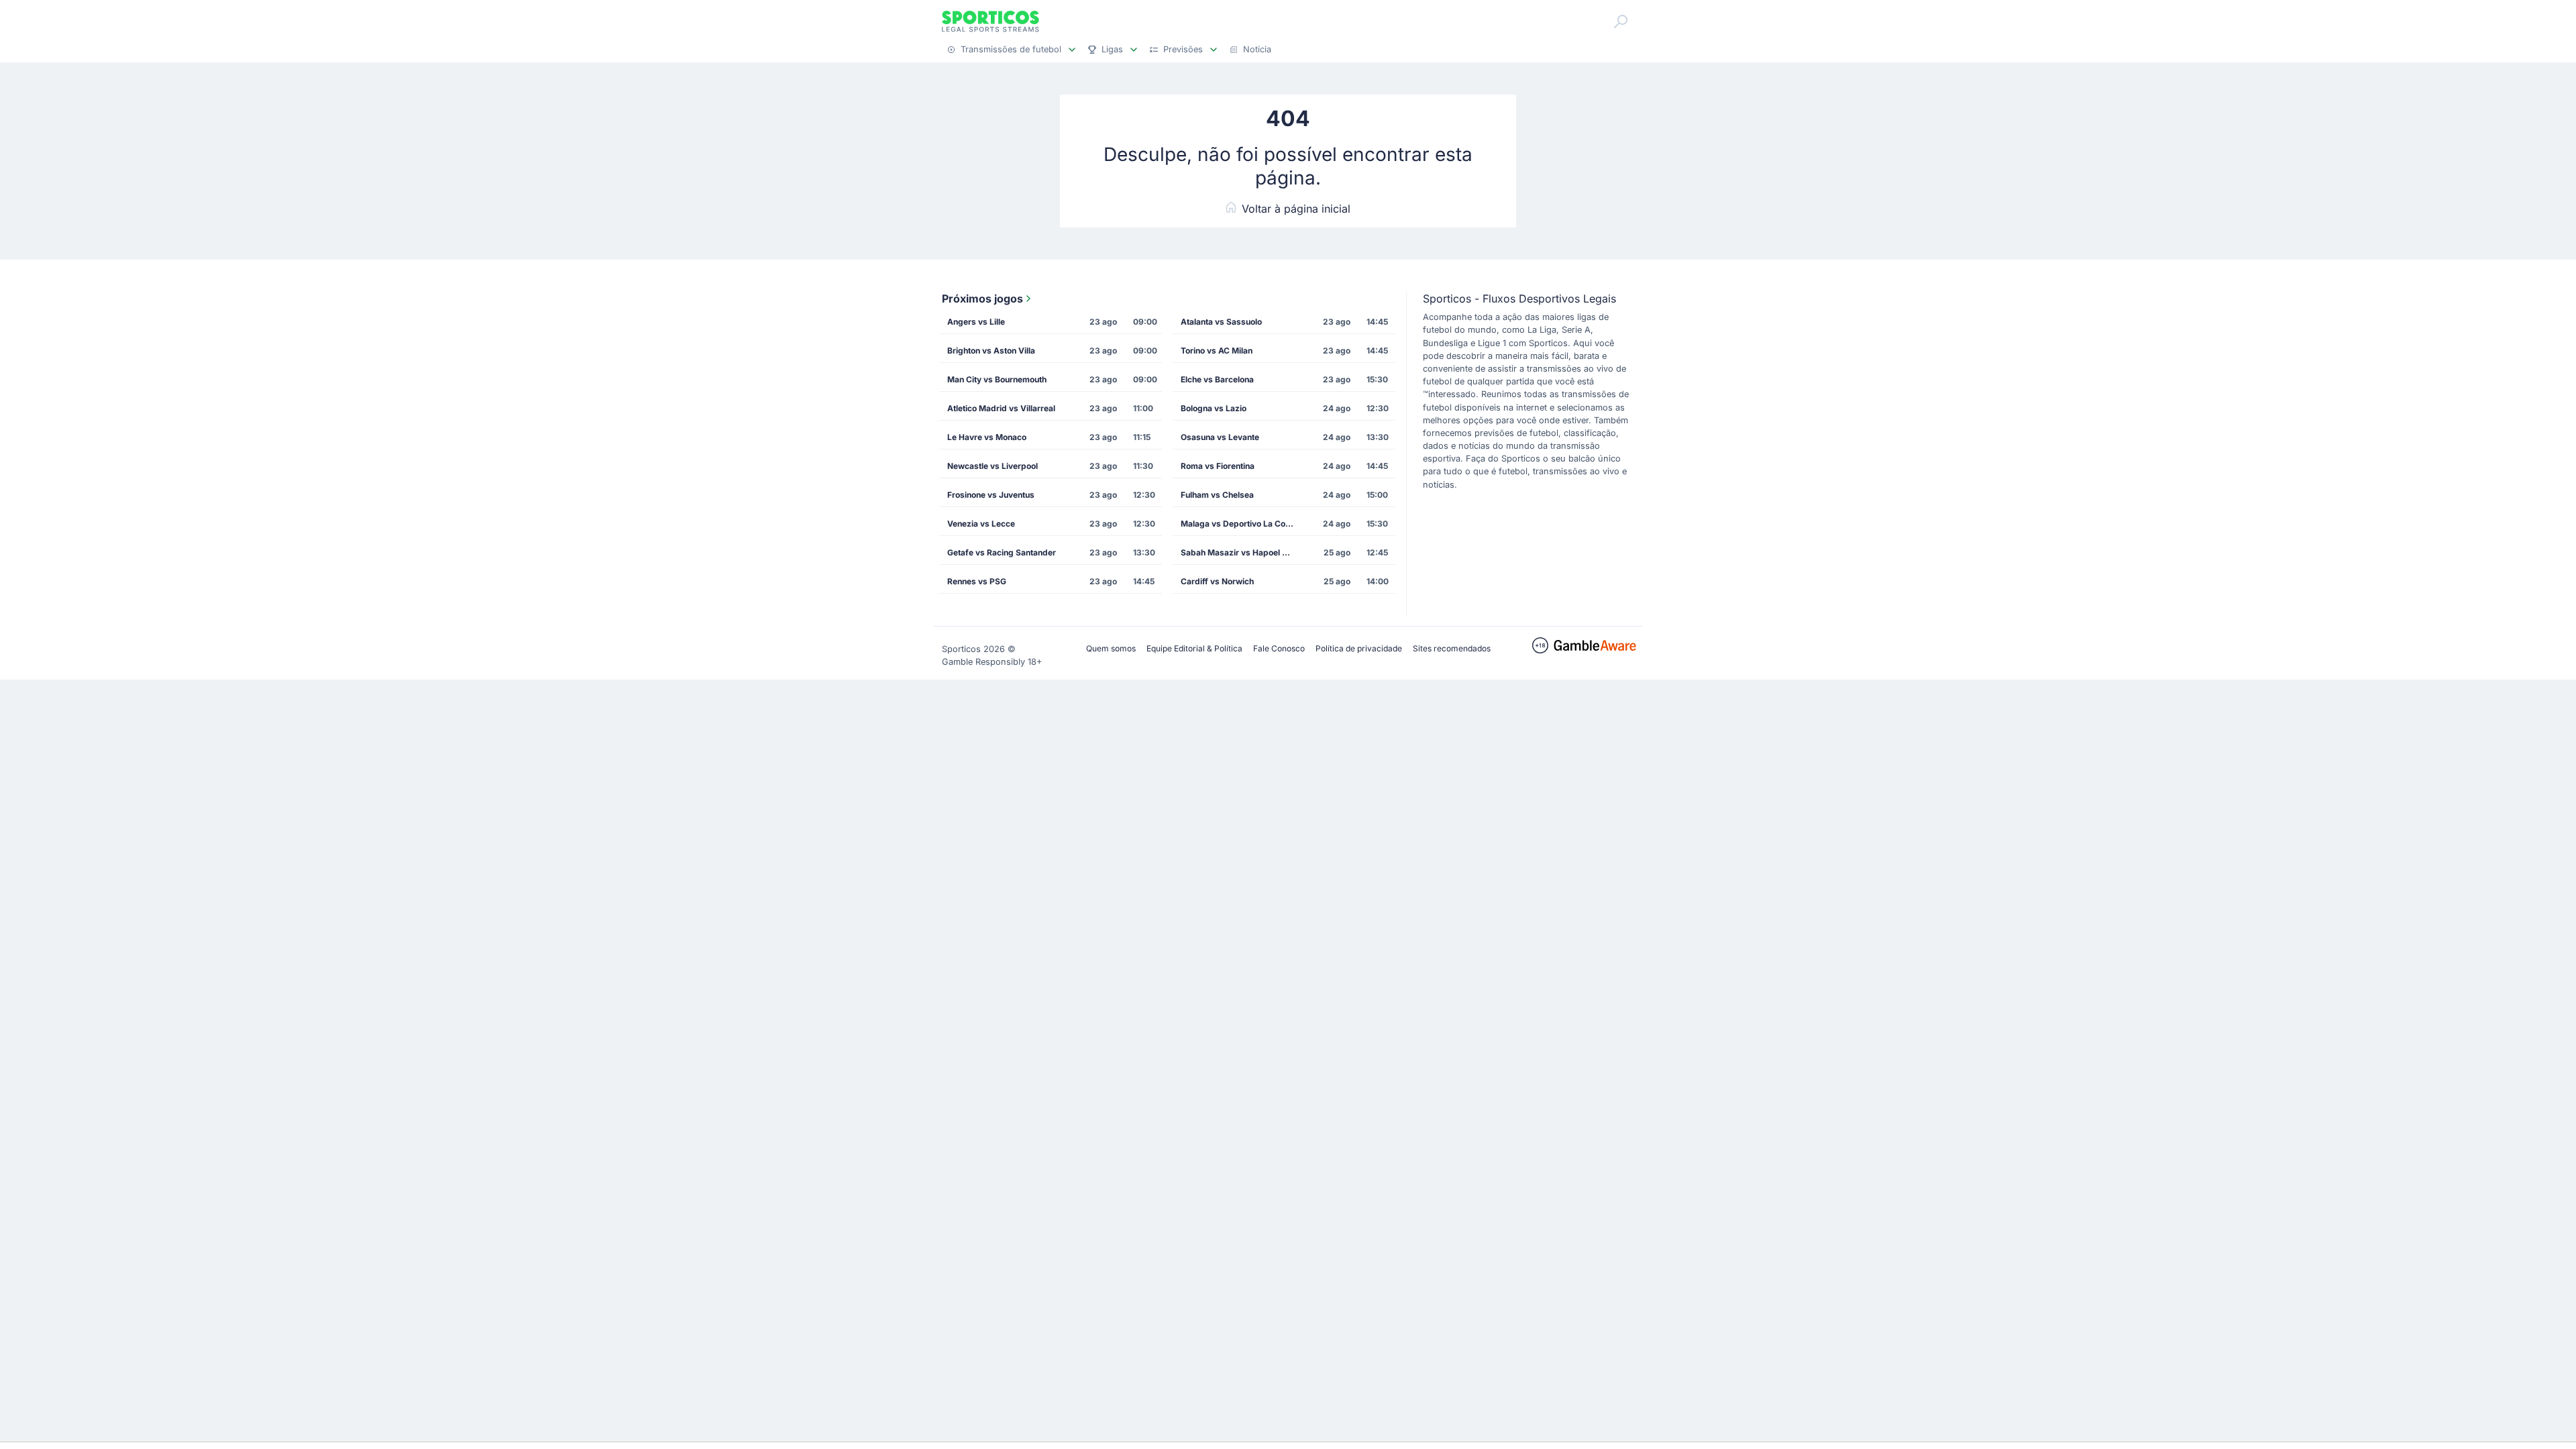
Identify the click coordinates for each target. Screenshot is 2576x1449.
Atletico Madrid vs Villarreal (1001, 408)
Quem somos (1111, 648)
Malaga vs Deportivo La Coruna (1242, 524)
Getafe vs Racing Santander (1002, 552)
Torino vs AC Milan (1217, 351)
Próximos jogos (982, 299)
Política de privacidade (1359, 648)
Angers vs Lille (976, 322)
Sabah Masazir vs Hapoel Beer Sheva (1242, 552)
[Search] (1621, 21)
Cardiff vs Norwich (1217, 581)
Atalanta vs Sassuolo (1221, 322)
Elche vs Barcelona (1217, 379)
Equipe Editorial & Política (1194, 648)
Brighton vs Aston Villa (991, 351)
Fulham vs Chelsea (1217, 495)
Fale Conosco (1279, 648)
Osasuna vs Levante (1220, 437)
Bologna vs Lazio (1214, 408)
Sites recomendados (1452, 648)
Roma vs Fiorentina (1218, 466)
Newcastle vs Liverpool (992, 466)
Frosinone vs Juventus (991, 495)
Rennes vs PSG (977, 581)
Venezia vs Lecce (981, 524)
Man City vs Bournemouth (997, 379)
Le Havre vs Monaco (987, 437)
